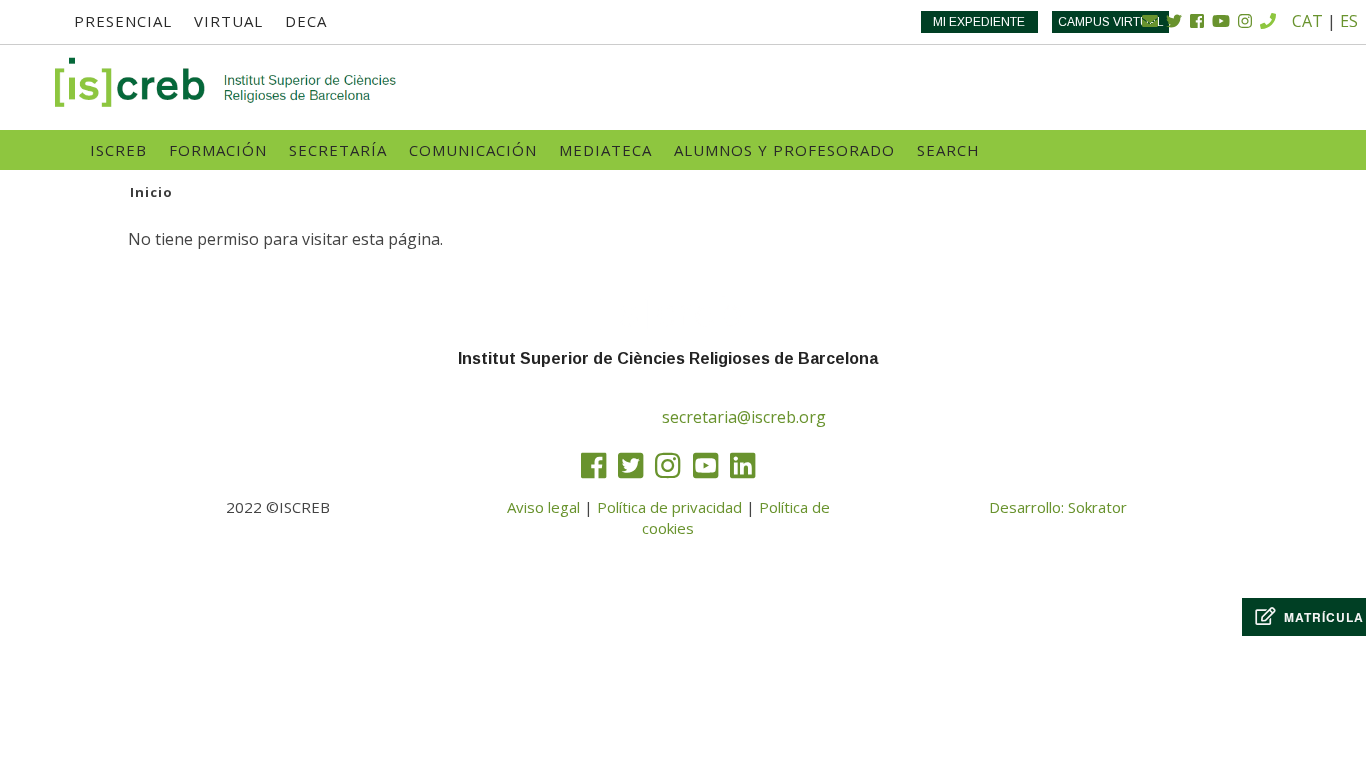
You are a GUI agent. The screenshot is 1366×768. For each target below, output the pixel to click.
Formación (218, 150)
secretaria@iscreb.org (744, 417)
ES (1349, 21)
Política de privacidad (669, 507)
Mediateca (605, 150)
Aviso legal (543, 507)
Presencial (123, 21)
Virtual (228, 21)
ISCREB (118, 150)
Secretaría (338, 150)
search (948, 150)
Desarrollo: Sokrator (1058, 507)
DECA (306, 21)
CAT (1307, 21)
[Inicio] (227, 82)
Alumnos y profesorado (784, 150)
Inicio (151, 192)
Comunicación (473, 150)
